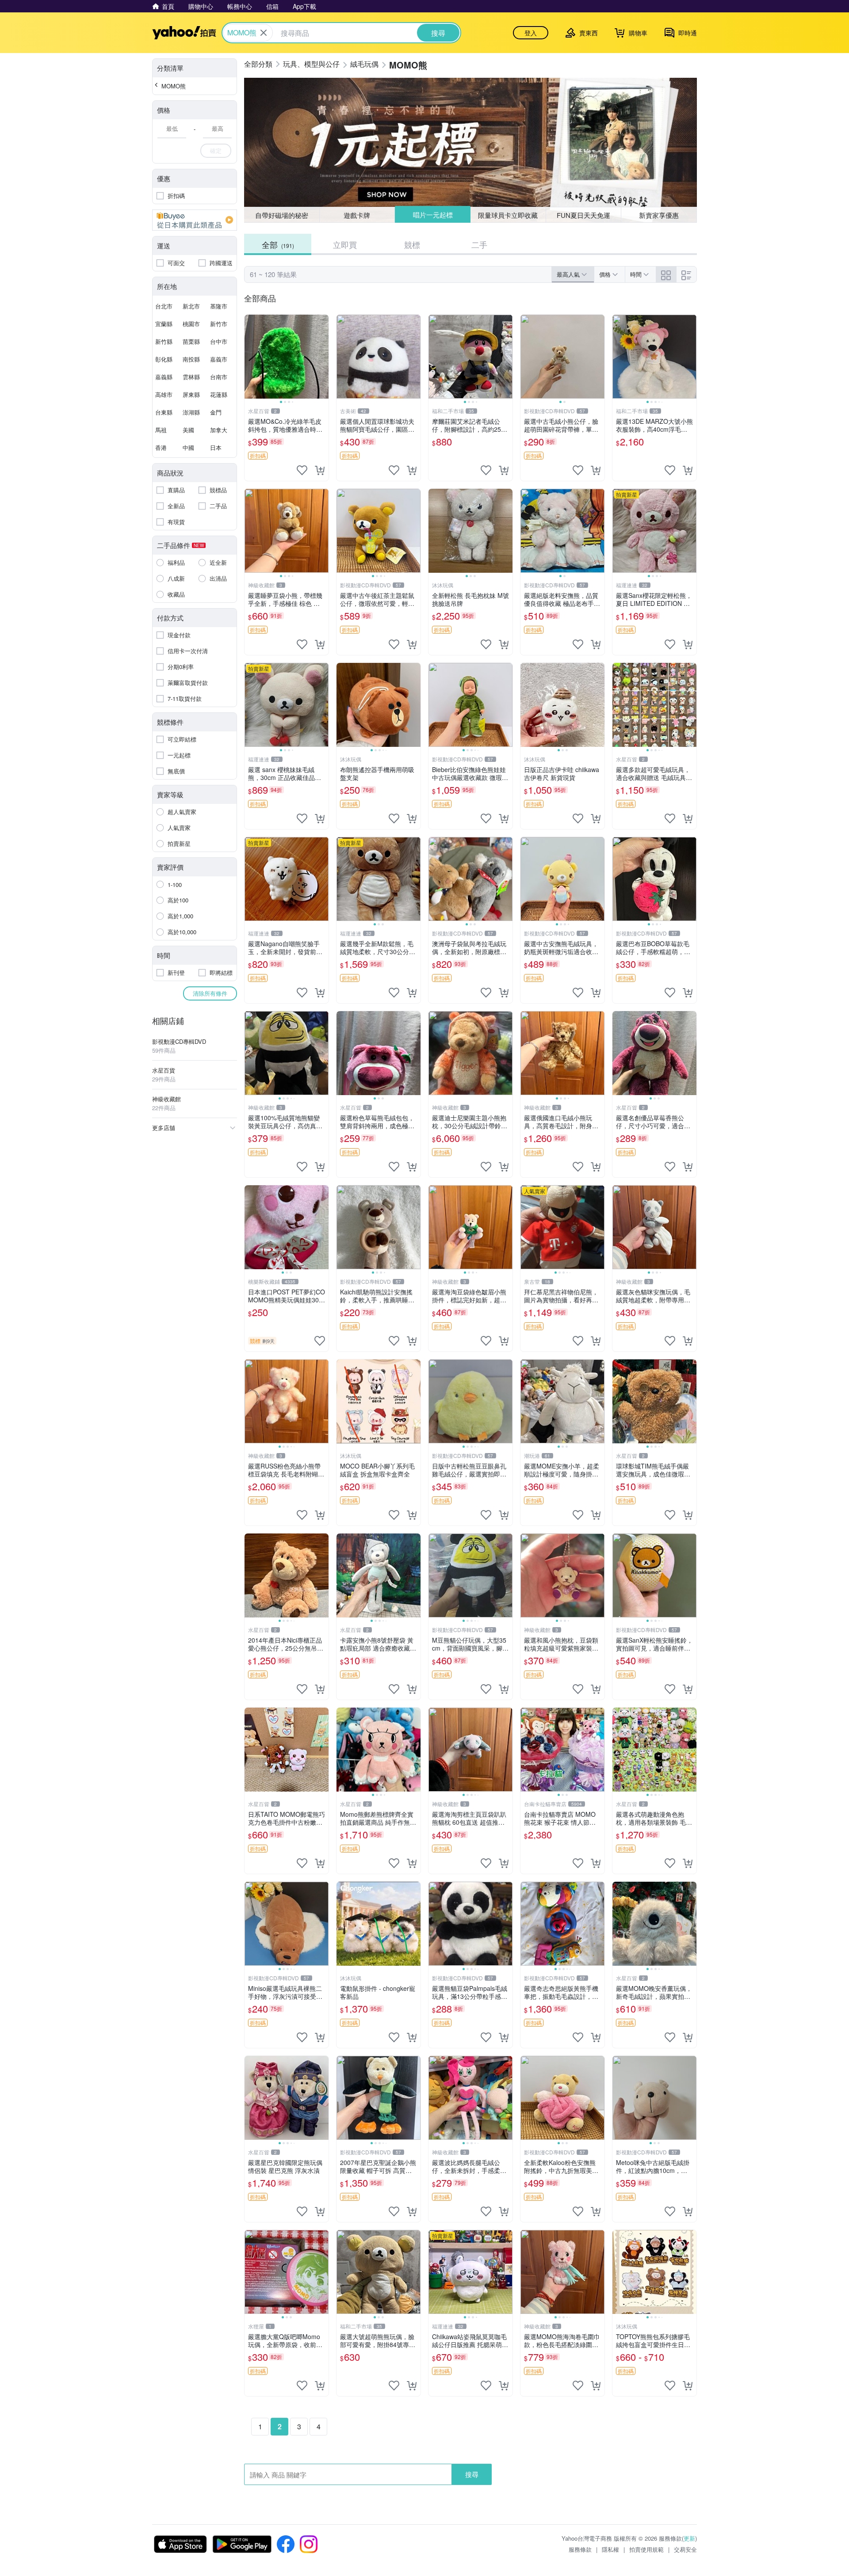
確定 (216, 150)
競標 (412, 244)
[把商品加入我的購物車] (320, 470)
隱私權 (610, 2549)
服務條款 (580, 2549)
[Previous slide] (250, 357)
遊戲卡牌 (357, 215)
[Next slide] (323, 357)
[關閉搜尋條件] (264, 33)
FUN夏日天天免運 (583, 215)
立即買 (345, 244)
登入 (531, 33)
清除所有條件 (210, 993)
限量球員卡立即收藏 (508, 215)
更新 (689, 2538)
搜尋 (472, 2474)
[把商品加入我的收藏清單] (302, 470)
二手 (479, 244)
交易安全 (685, 2549)
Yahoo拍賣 (184, 33)
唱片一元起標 (432, 215)
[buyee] (195, 220)
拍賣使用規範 (646, 2549)
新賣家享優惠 (659, 215)
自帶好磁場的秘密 (282, 215)
